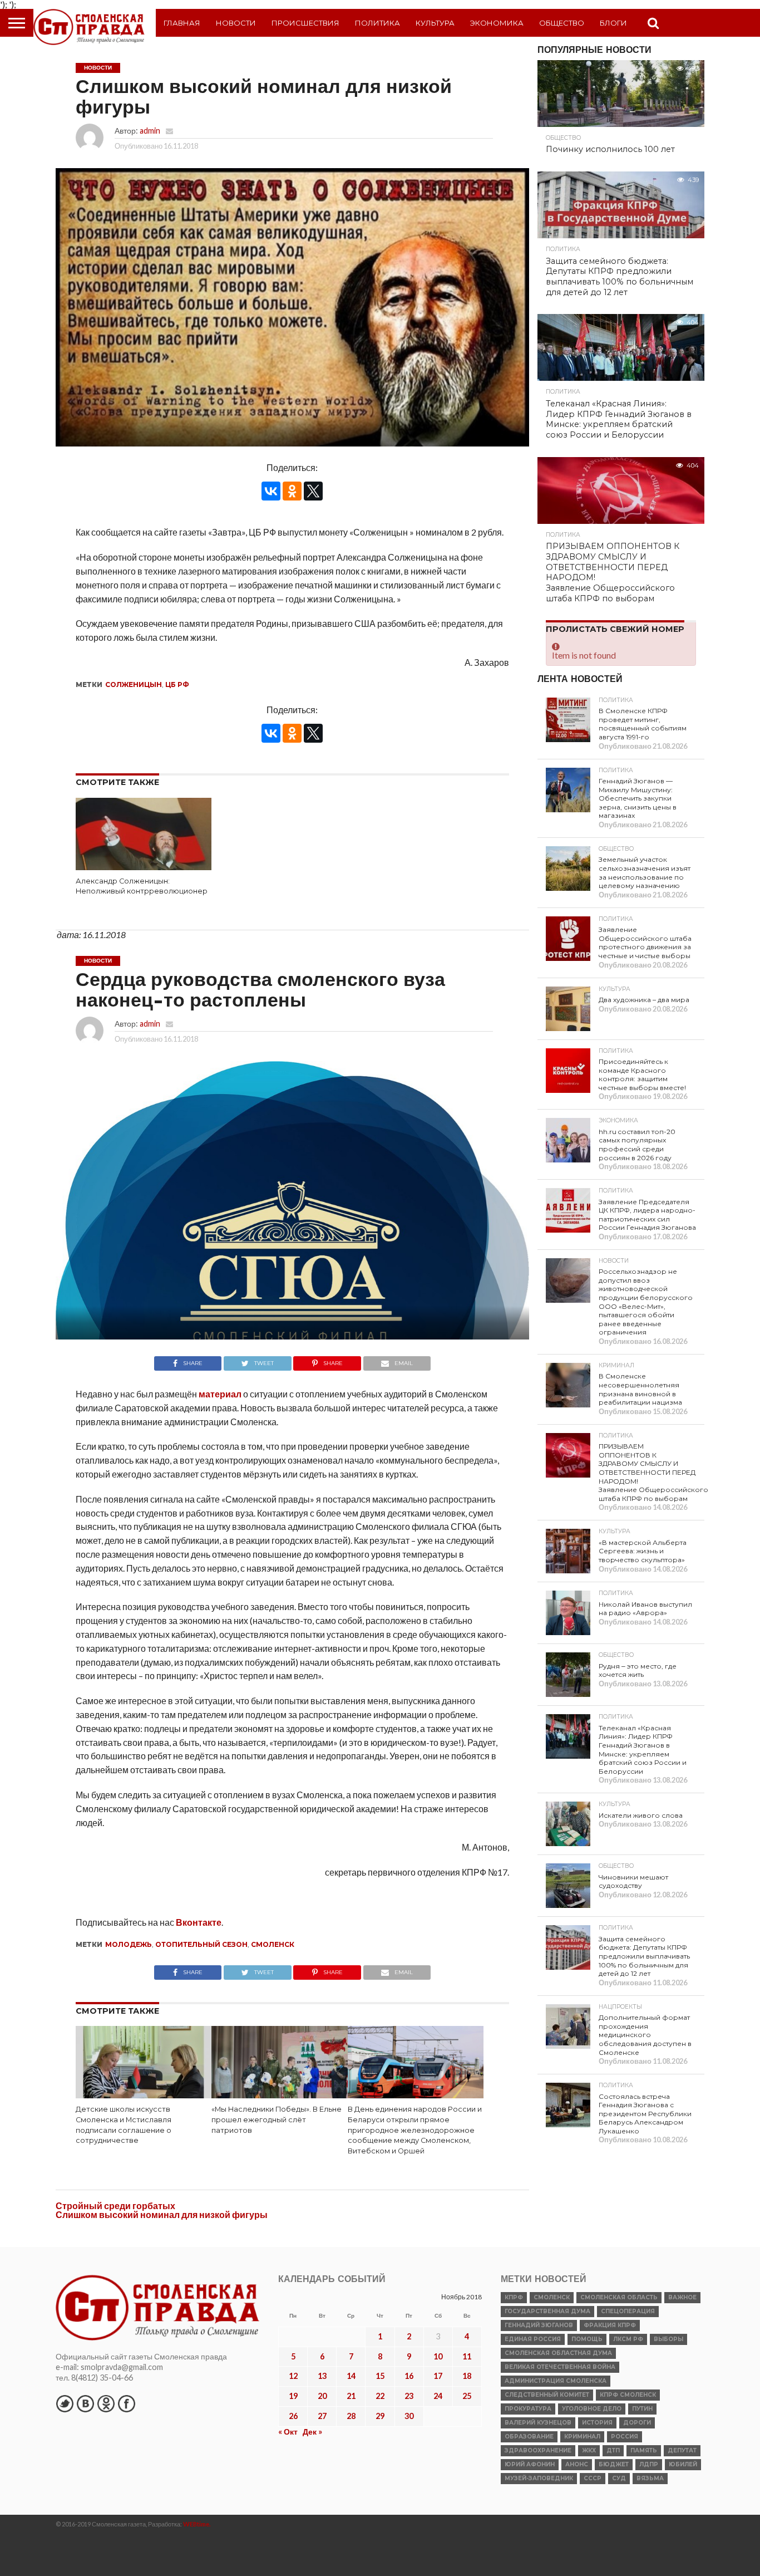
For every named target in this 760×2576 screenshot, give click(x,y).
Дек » (312, 2432)
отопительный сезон (201, 1944)
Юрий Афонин (530, 2464)
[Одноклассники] (292, 491)
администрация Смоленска (556, 2381)
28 (351, 2416)
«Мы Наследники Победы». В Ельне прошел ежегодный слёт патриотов (277, 2119)
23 (409, 2396)
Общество (562, 23)
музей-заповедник (539, 2478)
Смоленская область (619, 2297)
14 (351, 2376)
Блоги (613, 23)
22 (380, 2396)
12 (293, 2376)
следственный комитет (547, 2395)
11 (467, 2356)
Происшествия (305, 23)
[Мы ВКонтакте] (85, 2403)
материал (220, 1394)
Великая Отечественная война (560, 2367)
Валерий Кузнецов (538, 2423)
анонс (577, 2464)
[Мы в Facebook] (126, 2403)
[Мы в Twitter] (65, 2403)
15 (380, 2376)
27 (322, 2416)
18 (467, 2376)
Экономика (497, 23)
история (597, 2423)
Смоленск (273, 1944)
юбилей (683, 2464)
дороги (637, 2423)
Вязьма (650, 2478)
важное (682, 2297)
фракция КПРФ (610, 2325)
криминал (582, 2437)
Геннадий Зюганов (539, 2325)
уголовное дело (592, 2409)
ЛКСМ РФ (628, 2339)
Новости (236, 23)
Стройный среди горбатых (115, 2205)
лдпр (649, 2464)
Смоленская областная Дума (558, 2353)
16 (409, 2376)
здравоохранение (538, 2450)
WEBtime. (197, 2524)
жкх (589, 2450)
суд (619, 2478)
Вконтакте (199, 1922)
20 (322, 2396)
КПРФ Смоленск (628, 2395)
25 (467, 2396)
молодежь (129, 1944)
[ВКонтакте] (271, 491)
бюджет (614, 2464)
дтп (613, 2450)
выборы (668, 2339)
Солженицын (134, 685)
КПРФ (514, 2297)
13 (322, 2376)
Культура (435, 23)
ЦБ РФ (177, 685)
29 (380, 2416)
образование (529, 2437)
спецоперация (628, 2311)
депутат (682, 2450)
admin (150, 131)
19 (293, 2396)
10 (438, 2356)
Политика (377, 23)
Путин (642, 2409)
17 (438, 2376)
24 (438, 2396)
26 (293, 2416)
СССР (593, 2478)
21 (351, 2396)
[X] (313, 491)
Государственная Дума (547, 2311)
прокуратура (528, 2409)
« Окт (288, 2432)
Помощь (587, 2339)
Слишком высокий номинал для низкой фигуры (162, 2214)
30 (409, 2416)
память (644, 2450)
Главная (182, 23)
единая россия (533, 2339)
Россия (625, 2437)
